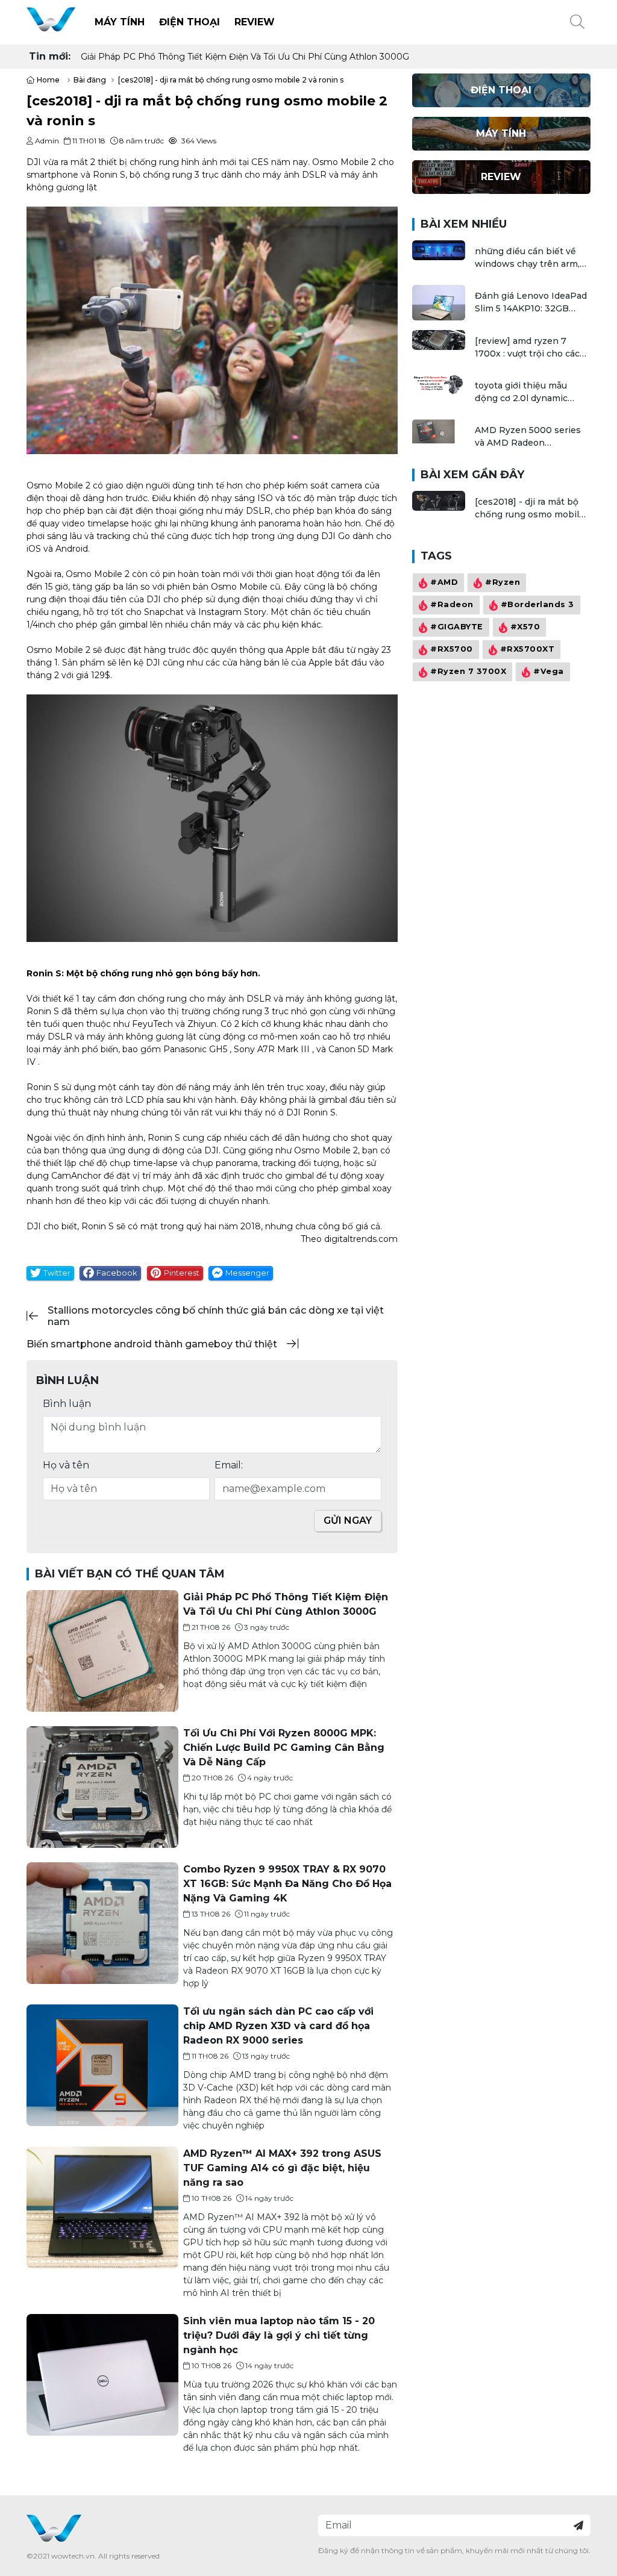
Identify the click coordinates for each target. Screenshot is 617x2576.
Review (255, 22)
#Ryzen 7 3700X (468, 672)
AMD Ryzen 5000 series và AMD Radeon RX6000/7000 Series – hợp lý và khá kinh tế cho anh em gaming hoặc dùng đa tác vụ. (530, 437)
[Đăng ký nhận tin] (578, 2525)
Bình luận (67, 1404)
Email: (229, 1465)
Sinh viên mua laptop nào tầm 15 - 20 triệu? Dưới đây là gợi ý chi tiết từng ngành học (279, 2335)
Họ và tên (66, 1465)
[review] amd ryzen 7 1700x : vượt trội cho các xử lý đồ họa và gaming (527, 348)
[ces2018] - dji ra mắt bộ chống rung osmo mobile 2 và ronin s (530, 509)
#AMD (444, 583)
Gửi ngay (348, 1520)
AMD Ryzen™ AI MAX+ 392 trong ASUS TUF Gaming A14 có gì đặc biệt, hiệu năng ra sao (282, 2168)
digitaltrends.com (361, 1239)
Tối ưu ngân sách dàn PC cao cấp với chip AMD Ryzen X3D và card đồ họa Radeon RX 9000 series (278, 2026)
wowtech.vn (73, 2556)
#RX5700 (452, 650)
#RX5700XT (527, 650)
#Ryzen (503, 583)
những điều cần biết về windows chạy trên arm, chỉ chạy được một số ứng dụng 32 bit (531, 258)
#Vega (549, 672)
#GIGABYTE (457, 627)
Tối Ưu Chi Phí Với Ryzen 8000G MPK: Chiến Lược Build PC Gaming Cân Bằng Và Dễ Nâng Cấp (282, 57)
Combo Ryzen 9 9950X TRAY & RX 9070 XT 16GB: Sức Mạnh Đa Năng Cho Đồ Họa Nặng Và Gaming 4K (287, 1884)
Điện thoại (189, 22)
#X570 (525, 627)
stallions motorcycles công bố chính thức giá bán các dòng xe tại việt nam (216, 1316)
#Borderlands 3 (537, 605)
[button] (577, 22)
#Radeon (452, 605)
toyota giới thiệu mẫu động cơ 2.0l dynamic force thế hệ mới (521, 392)
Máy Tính (120, 22)
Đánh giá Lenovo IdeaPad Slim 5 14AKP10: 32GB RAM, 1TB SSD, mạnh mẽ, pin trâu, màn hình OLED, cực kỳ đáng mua (531, 303)
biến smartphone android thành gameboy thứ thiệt (152, 1344)
